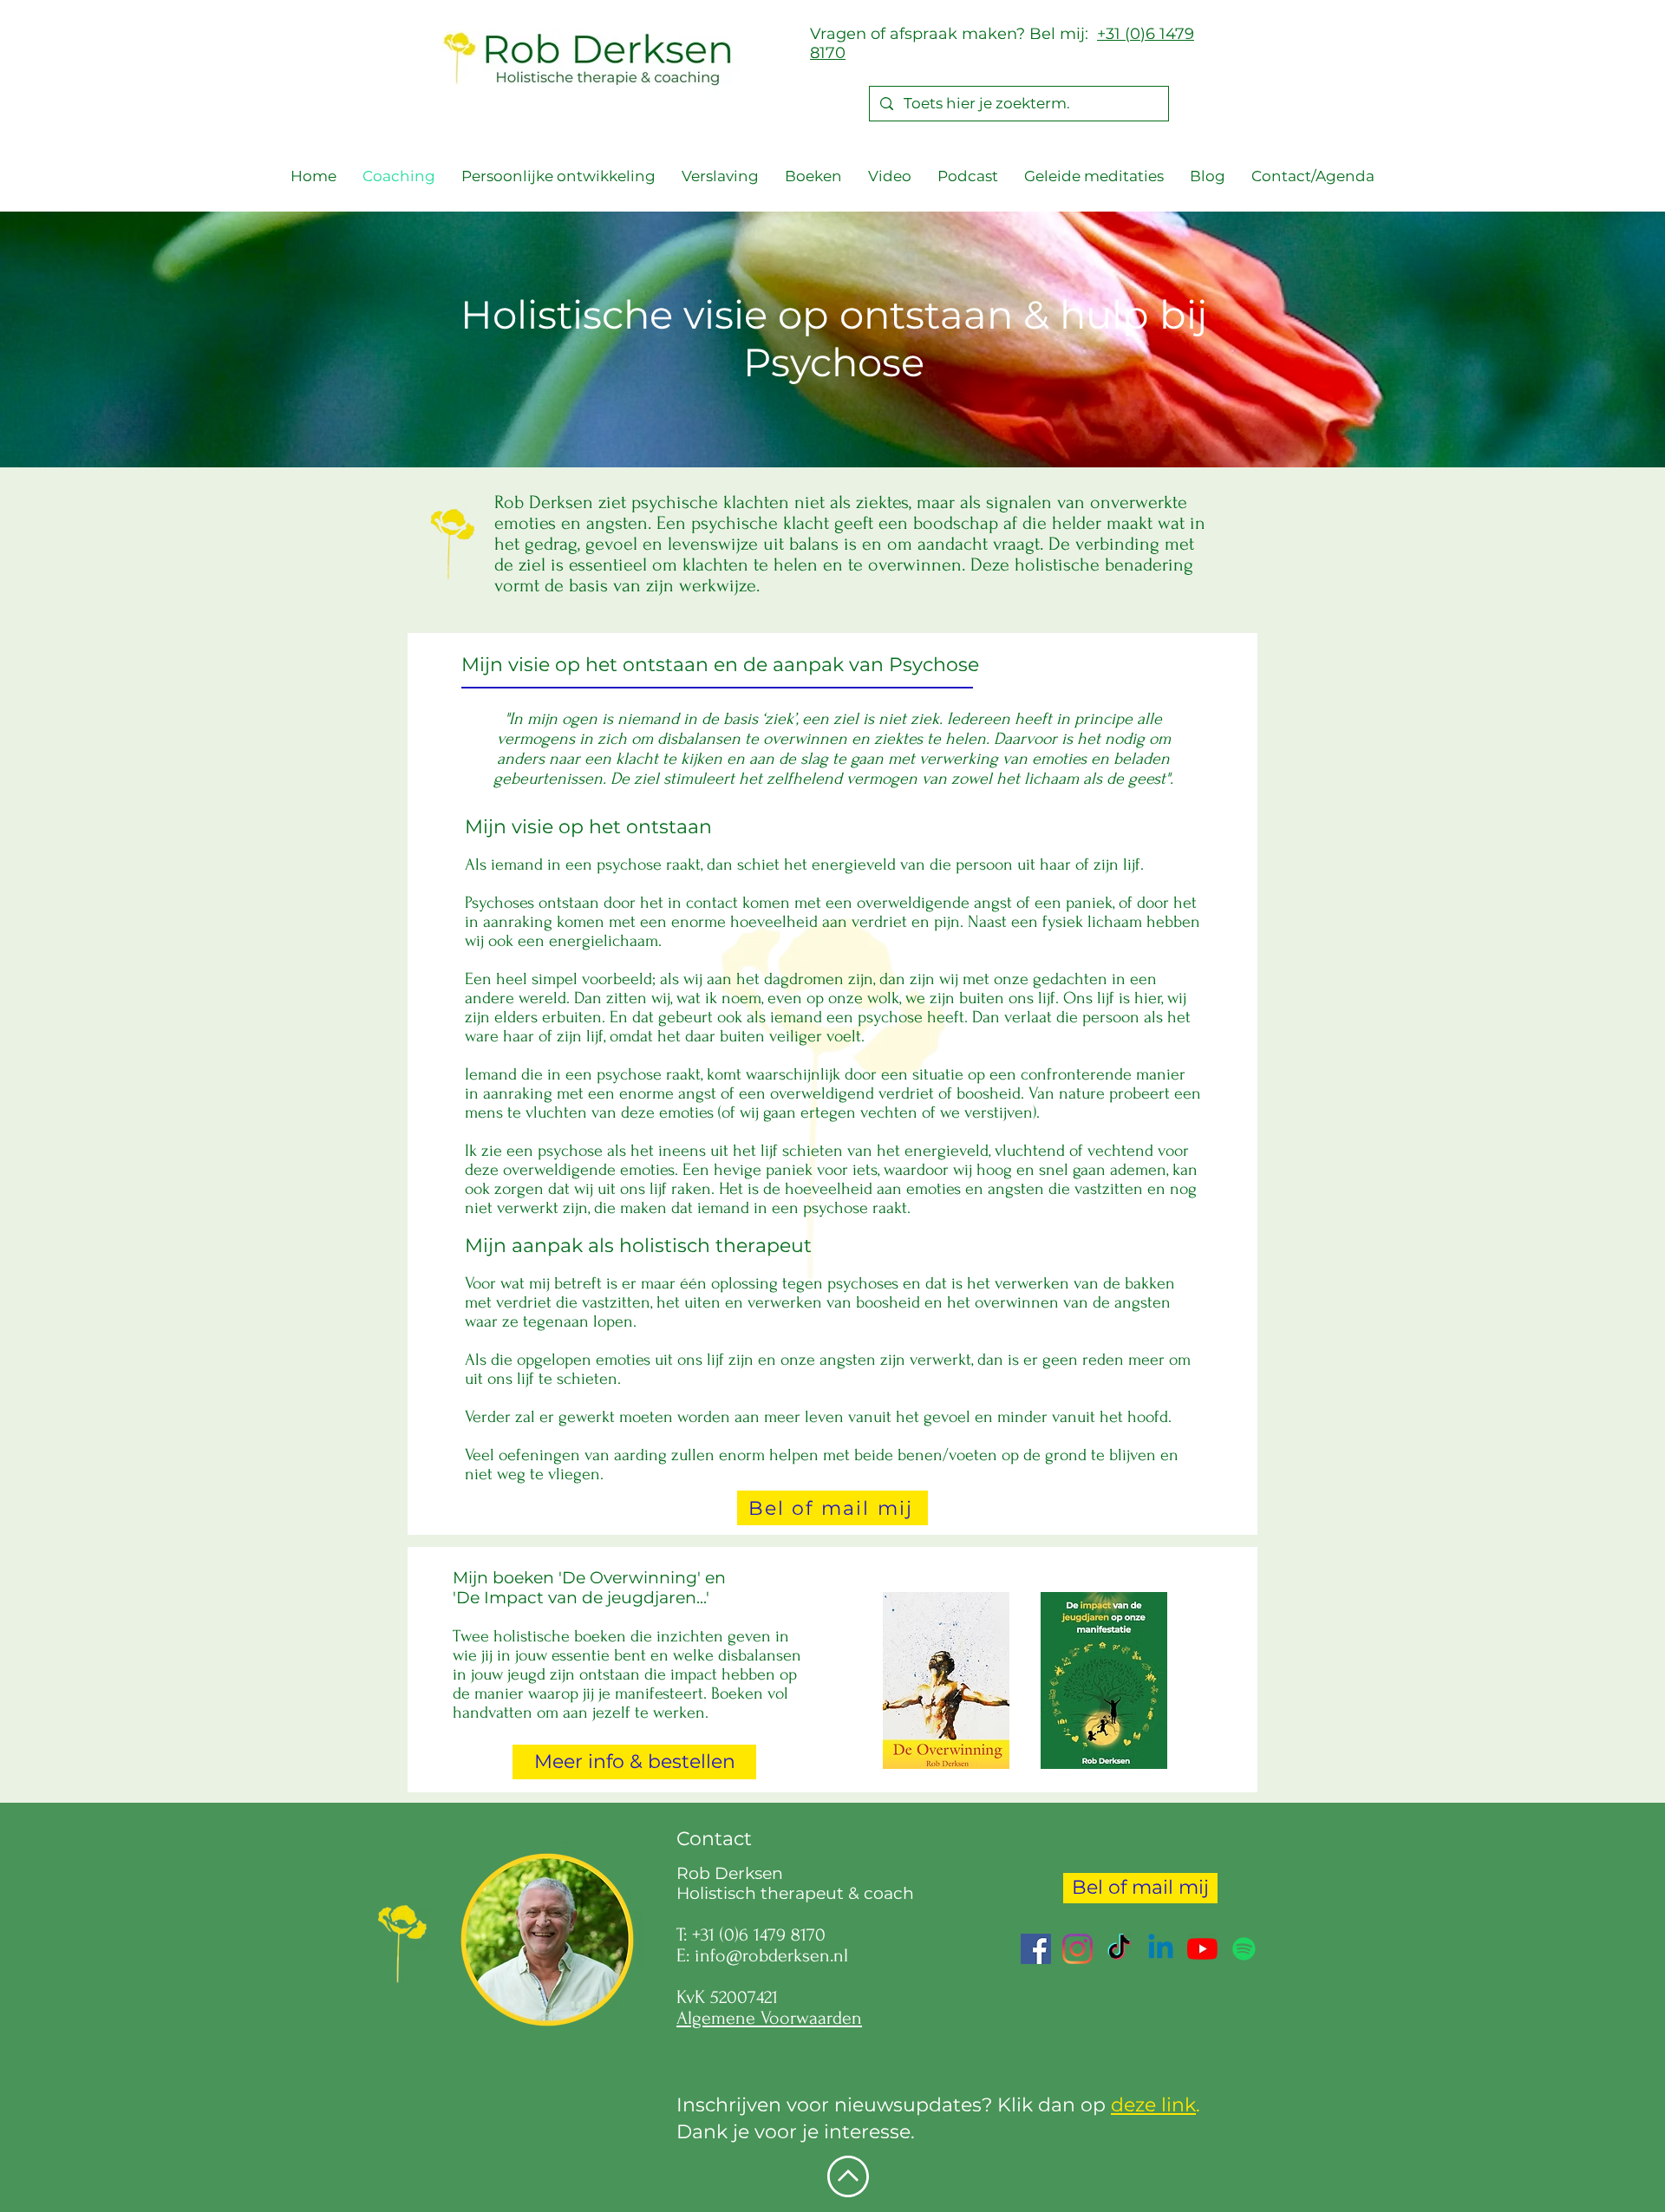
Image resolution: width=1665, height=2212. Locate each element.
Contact (714, 1839)
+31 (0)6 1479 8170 (759, 1935)
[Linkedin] (1161, 1949)
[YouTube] (1202, 1949)
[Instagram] (1077, 1949)
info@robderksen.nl (771, 1955)
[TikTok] (1119, 1949)
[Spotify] (1244, 1949)
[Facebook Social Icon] (1036, 1949)
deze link (1153, 2105)
